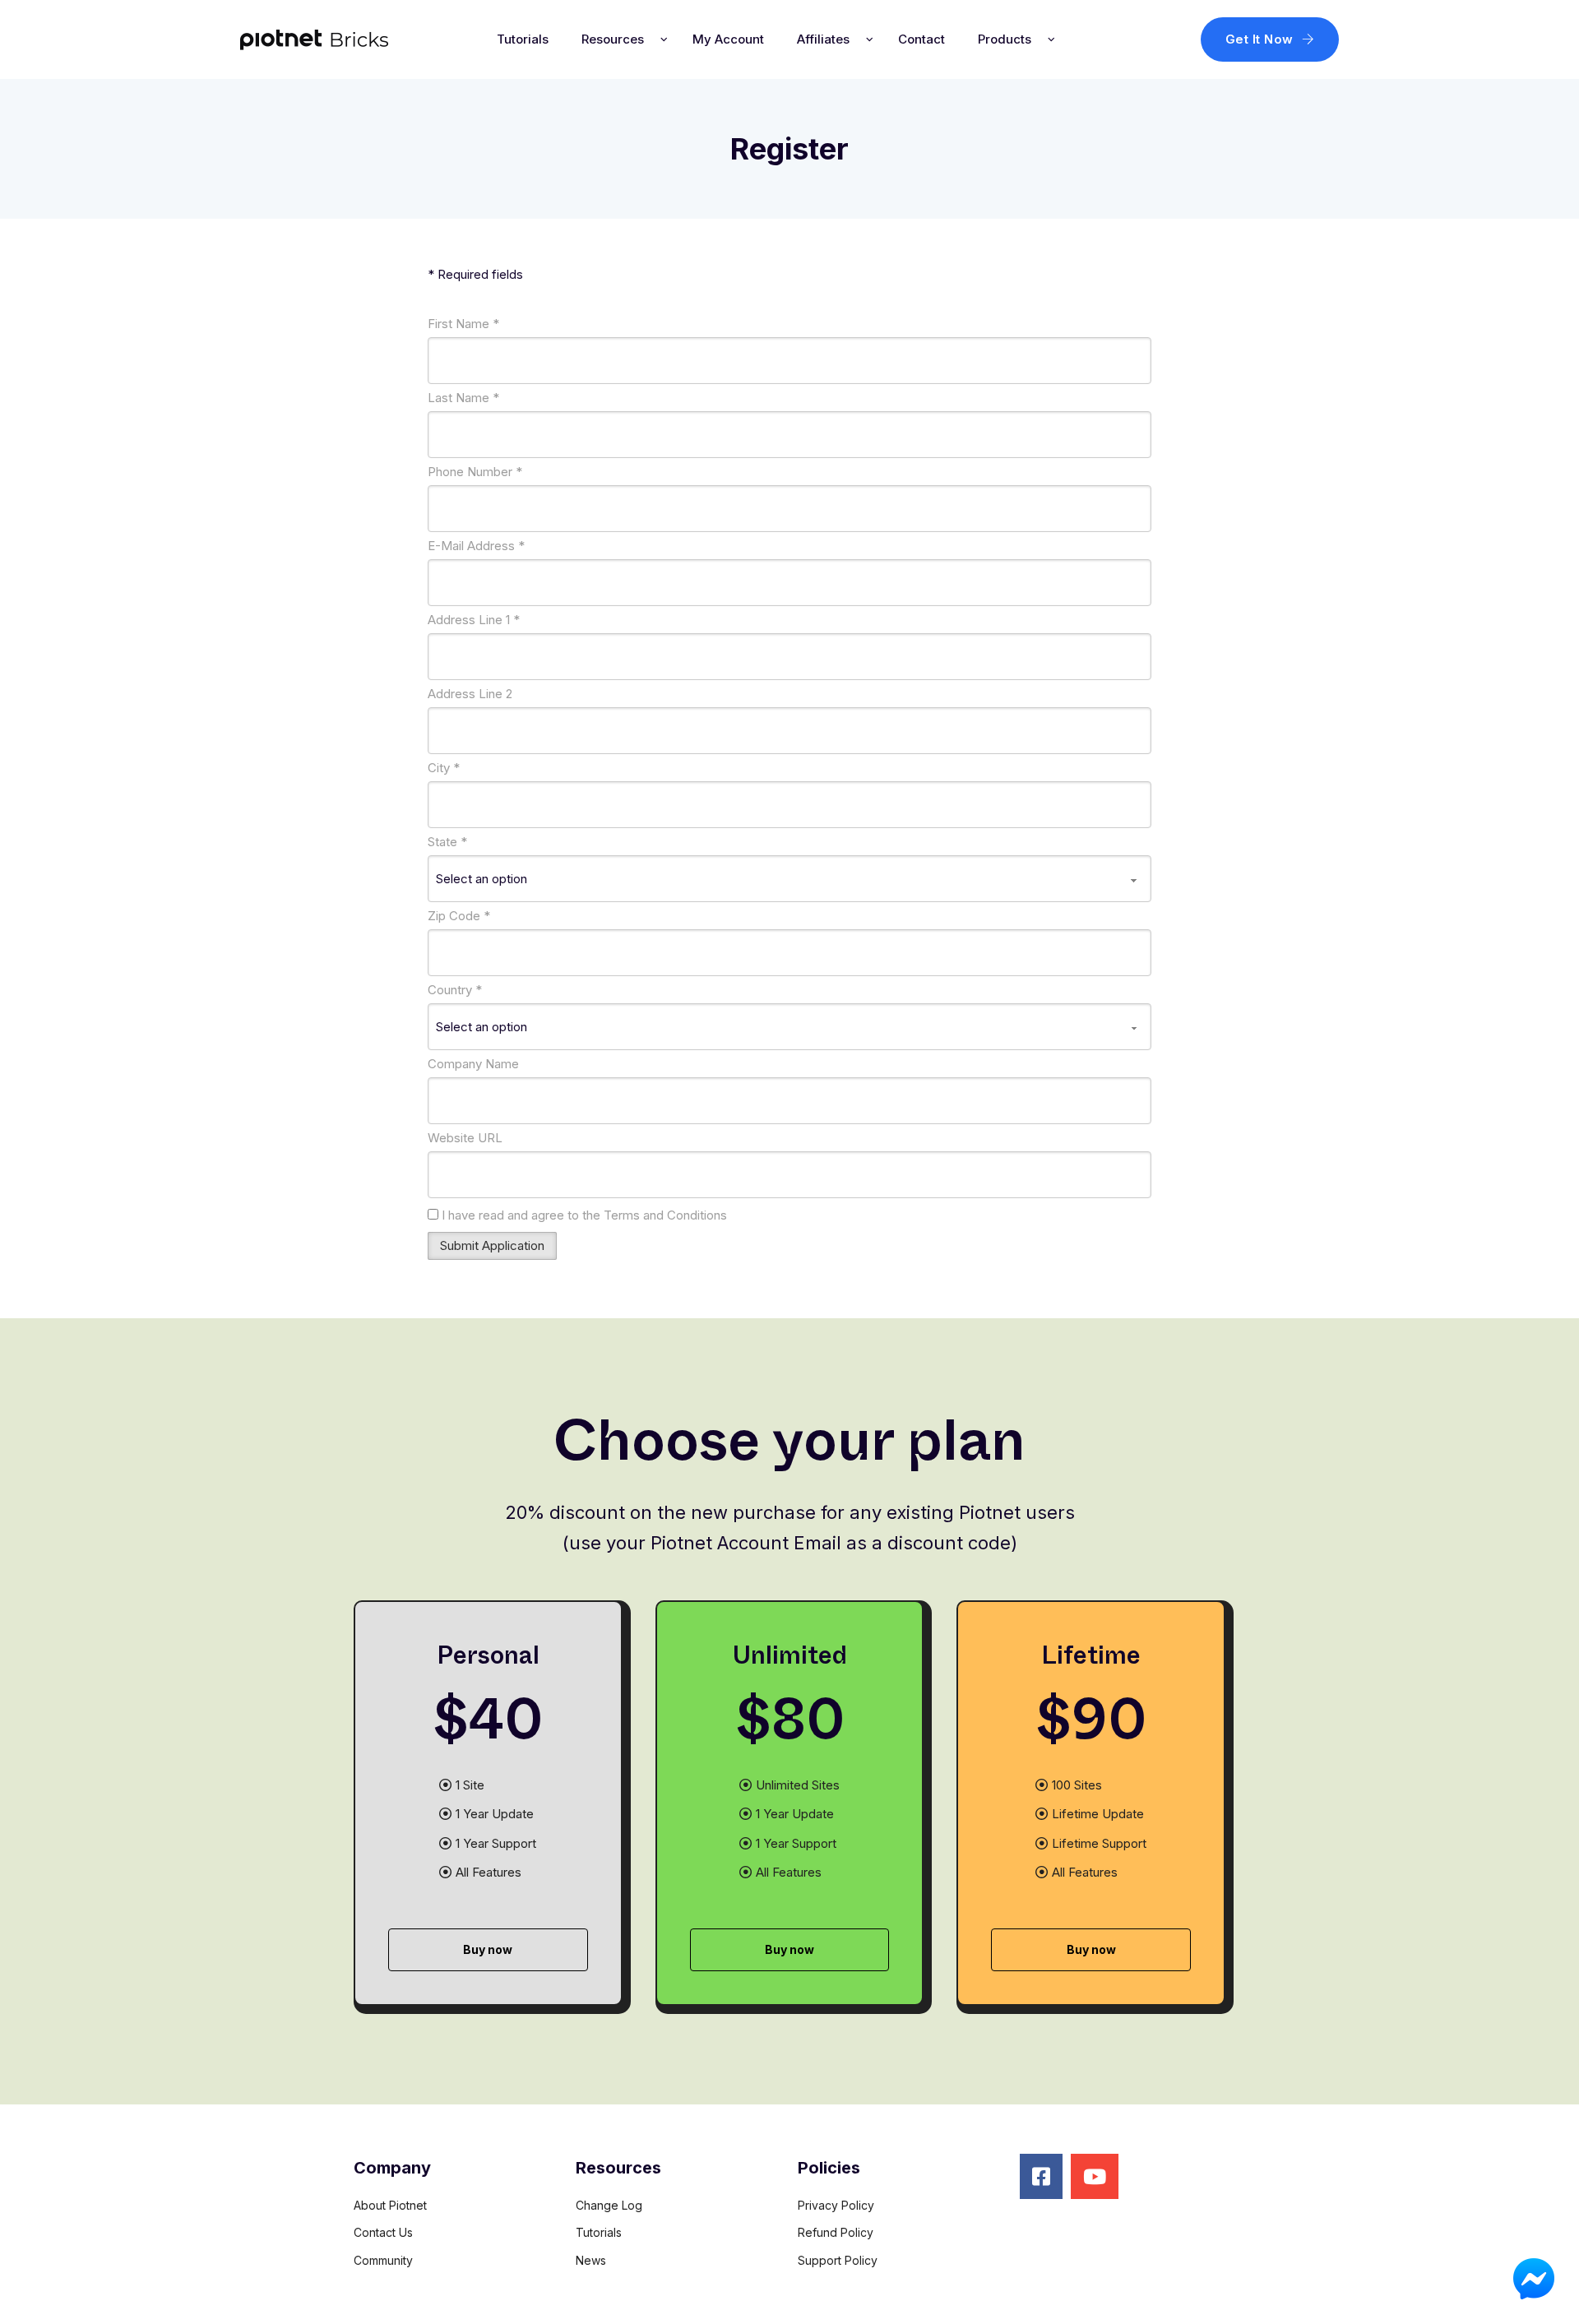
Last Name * (463, 398)
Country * (455, 990)
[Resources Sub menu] (664, 39)
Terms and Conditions (665, 1215)
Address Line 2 (470, 694)
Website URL (465, 1138)
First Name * (463, 324)
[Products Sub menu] (1051, 39)
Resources (613, 39)
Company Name (473, 1064)
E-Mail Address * (476, 546)
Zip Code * (459, 916)
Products (1005, 39)
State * (447, 842)
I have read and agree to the (583, 1215)
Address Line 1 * (474, 620)
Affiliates (823, 39)
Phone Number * (475, 472)
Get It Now (1259, 39)
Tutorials (523, 39)
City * (444, 768)
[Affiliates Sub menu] (870, 39)
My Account (728, 39)
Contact (921, 39)
